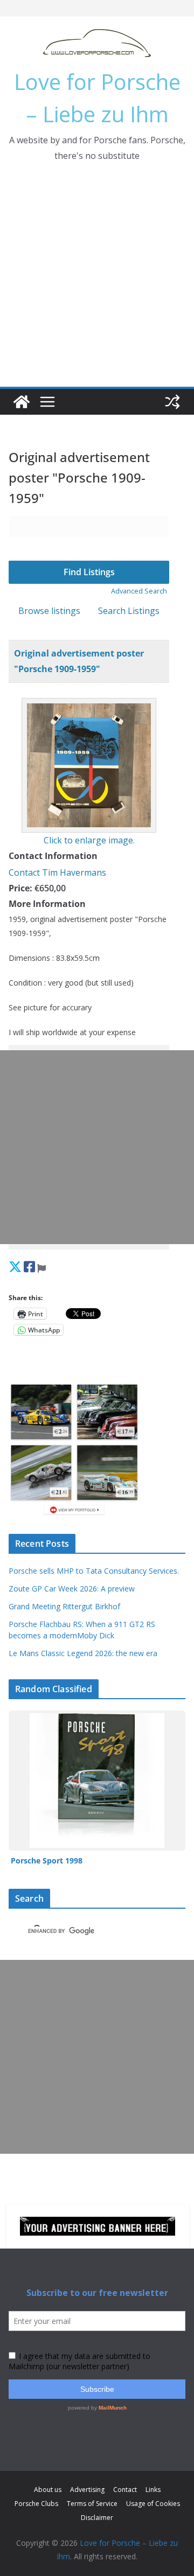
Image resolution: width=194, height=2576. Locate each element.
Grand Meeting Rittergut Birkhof (64, 1606)
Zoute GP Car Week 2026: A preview (72, 1589)
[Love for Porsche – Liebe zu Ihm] (22, 402)
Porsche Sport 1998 (47, 1861)
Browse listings (49, 611)
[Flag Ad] (41, 1266)
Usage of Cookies (153, 2504)
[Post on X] (15, 1266)
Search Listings (129, 611)
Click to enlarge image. (89, 840)
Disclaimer (97, 2518)
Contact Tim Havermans (57, 872)
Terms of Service (92, 2504)
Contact (125, 2490)
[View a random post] (172, 402)
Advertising (87, 2490)
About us (48, 2490)
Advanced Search (139, 591)
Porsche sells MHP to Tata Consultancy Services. (94, 1571)
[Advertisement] (97, 284)
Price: (20, 888)
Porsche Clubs (36, 2504)
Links (153, 2490)
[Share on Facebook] (29, 1266)
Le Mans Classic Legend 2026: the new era (83, 1653)
